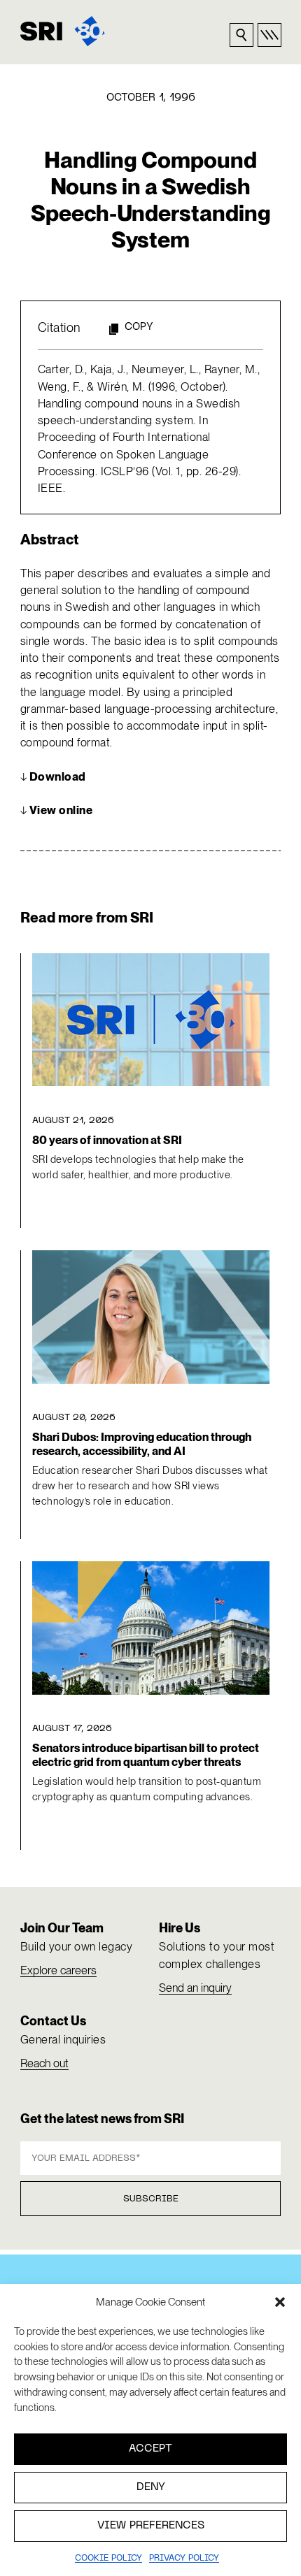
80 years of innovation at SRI (107, 1140)
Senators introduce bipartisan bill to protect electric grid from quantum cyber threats (146, 1755)
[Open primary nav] (269, 35)
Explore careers (58, 1970)
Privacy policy (184, 2559)
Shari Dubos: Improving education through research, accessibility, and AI (142, 1444)
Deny (151, 2487)
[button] (280, 2302)
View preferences (151, 2526)
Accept (150, 2449)
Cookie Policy (108, 2559)
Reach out (44, 2063)
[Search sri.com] (241, 35)
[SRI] (63, 31)
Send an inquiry (195, 1988)
